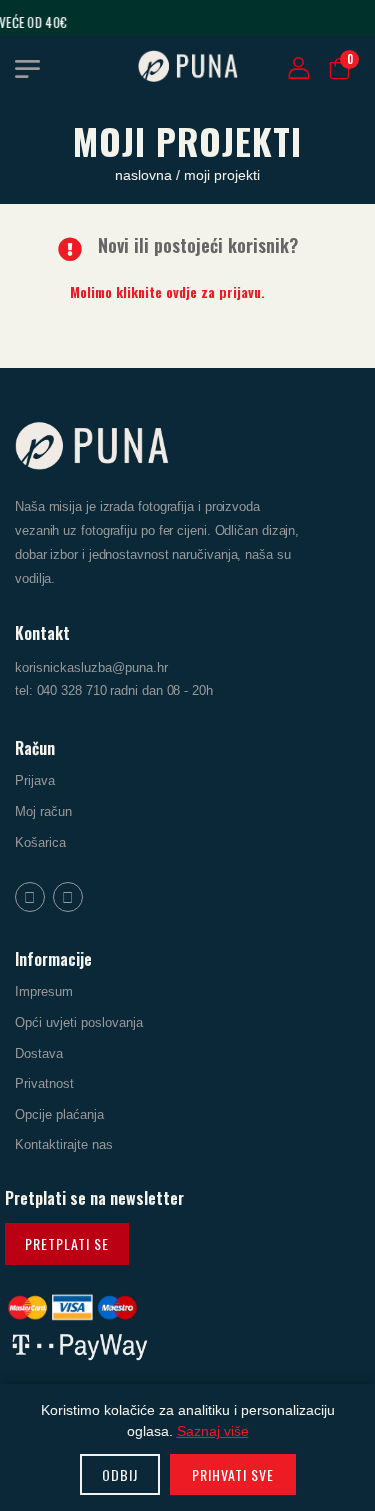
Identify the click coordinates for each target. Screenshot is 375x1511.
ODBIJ (120, 1474)
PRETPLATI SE (67, 1243)
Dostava (39, 1053)
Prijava (35, 781)
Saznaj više (213, 1431)
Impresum (44, 992)
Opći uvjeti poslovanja (79, 1022)
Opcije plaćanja (59, 1114)
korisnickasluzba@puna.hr (91, 668)
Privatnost (44, 1083)
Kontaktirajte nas (64, 1145)
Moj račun (43, 811)
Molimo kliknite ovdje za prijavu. (167, 291)
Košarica (40, 842)
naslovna (145, 175)
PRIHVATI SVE (233, 1474)
